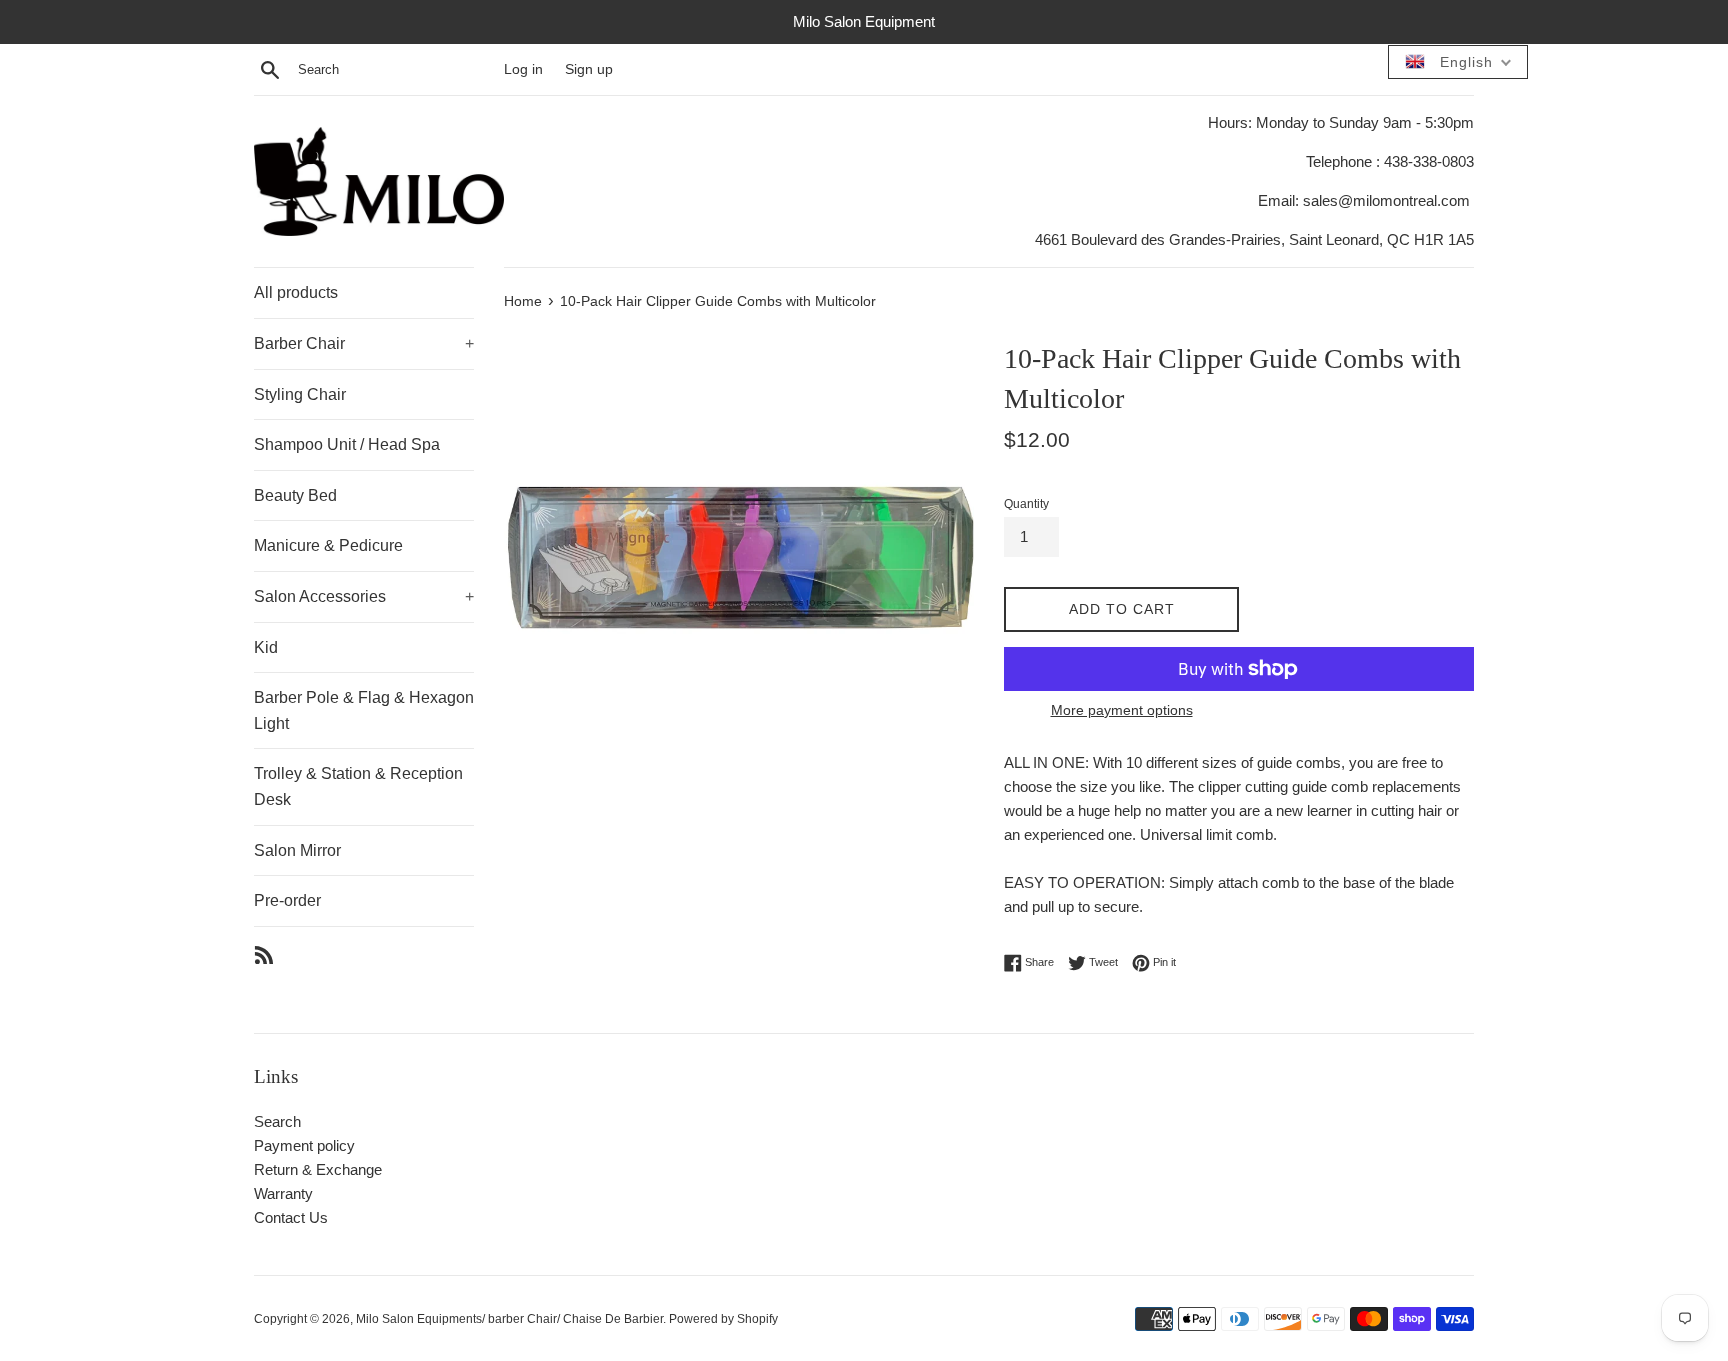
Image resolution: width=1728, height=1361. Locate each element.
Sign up (589, 69)
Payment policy (304, 1145)
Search (277, 1121)
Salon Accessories (364, 596)
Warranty (283, 1193)
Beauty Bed (295, 495)
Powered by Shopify (723, 1319)
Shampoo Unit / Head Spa (347, 444)
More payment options (1122, 710)
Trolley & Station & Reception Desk (358, 786)
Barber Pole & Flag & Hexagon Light (364, 710)
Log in (523, 69)
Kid (266, 647)
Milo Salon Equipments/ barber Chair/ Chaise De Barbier (509, 1319)
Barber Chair (364, 343)
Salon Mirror (297, 850)
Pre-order (287, 900)
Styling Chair (300, 394)
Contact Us (291, 1217)
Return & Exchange (318, 1169)
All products (296, 292)
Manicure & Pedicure (328, 545)
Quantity (1026, 504)
